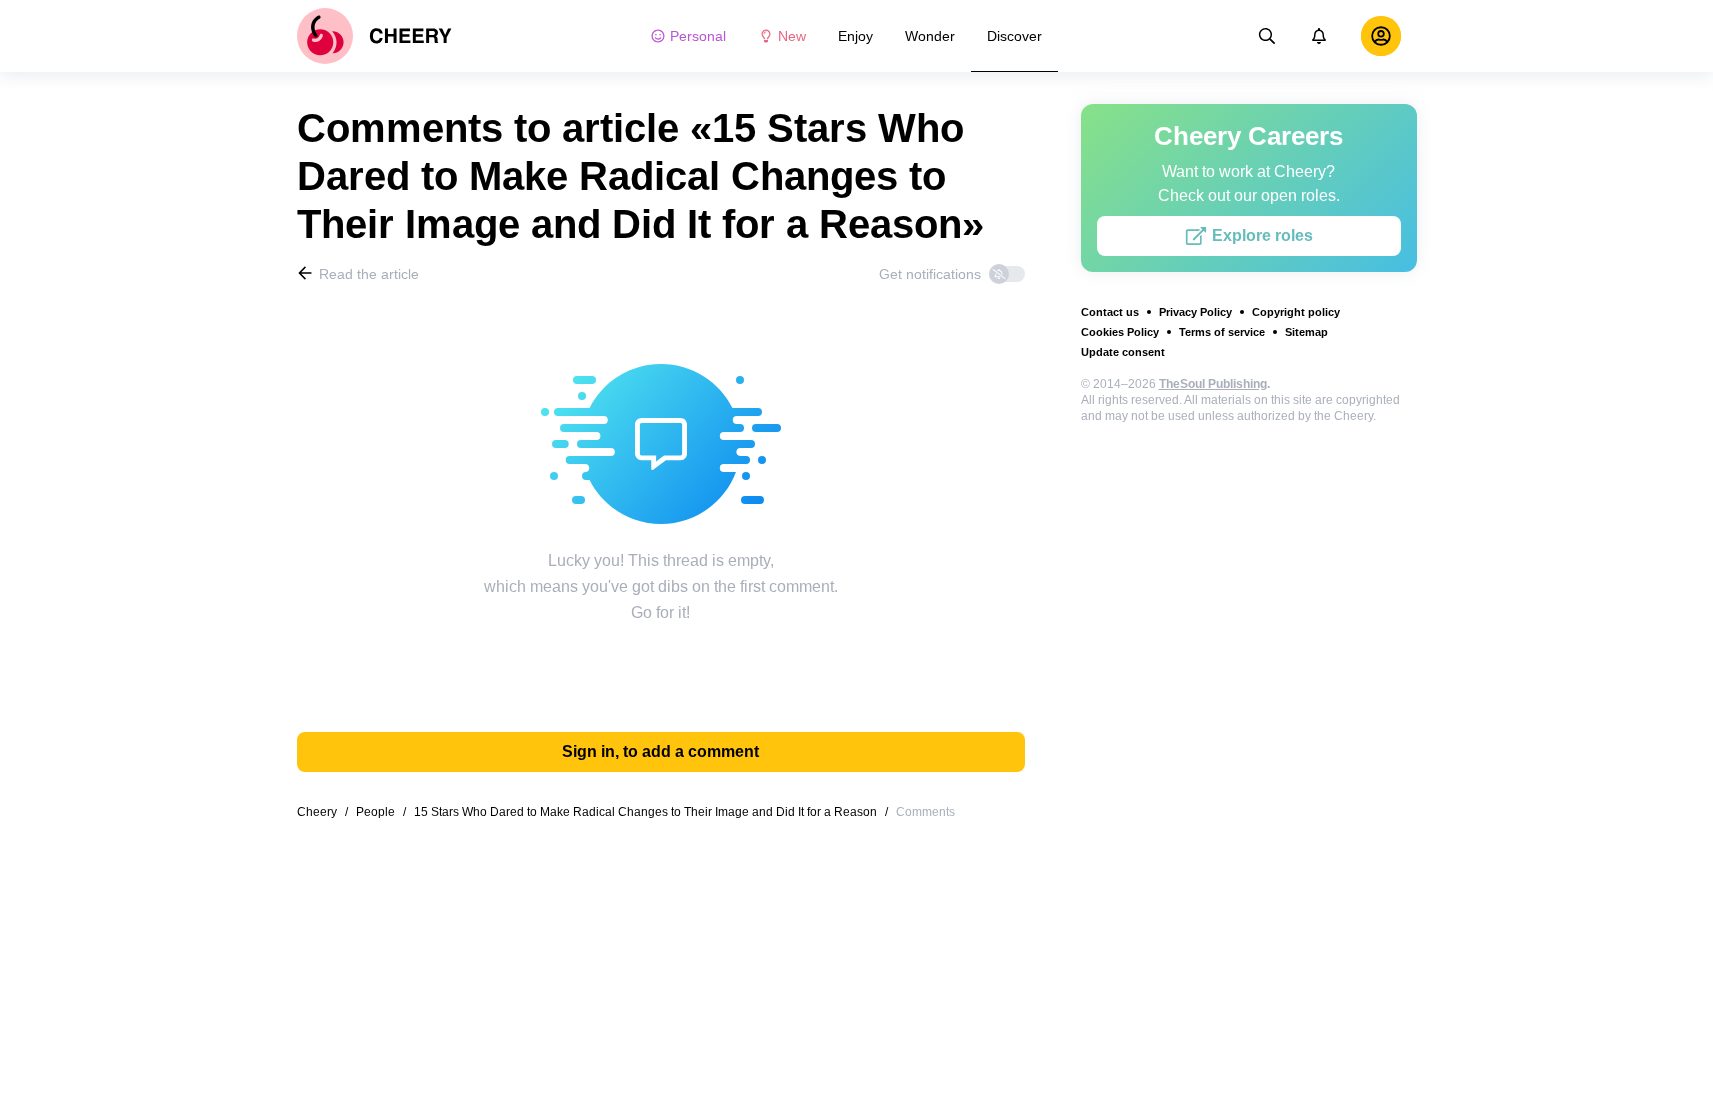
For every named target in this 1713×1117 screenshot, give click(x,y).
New (792, 36)
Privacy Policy (1195, 312)
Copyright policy (1296, 312)
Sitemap (1306, 332)
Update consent (1123, 352)
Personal (698, 36)
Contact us (1110, 312)
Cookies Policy (1120, 332)
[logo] (374, 36)
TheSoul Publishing (1213, 384)
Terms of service (1222, 332)
